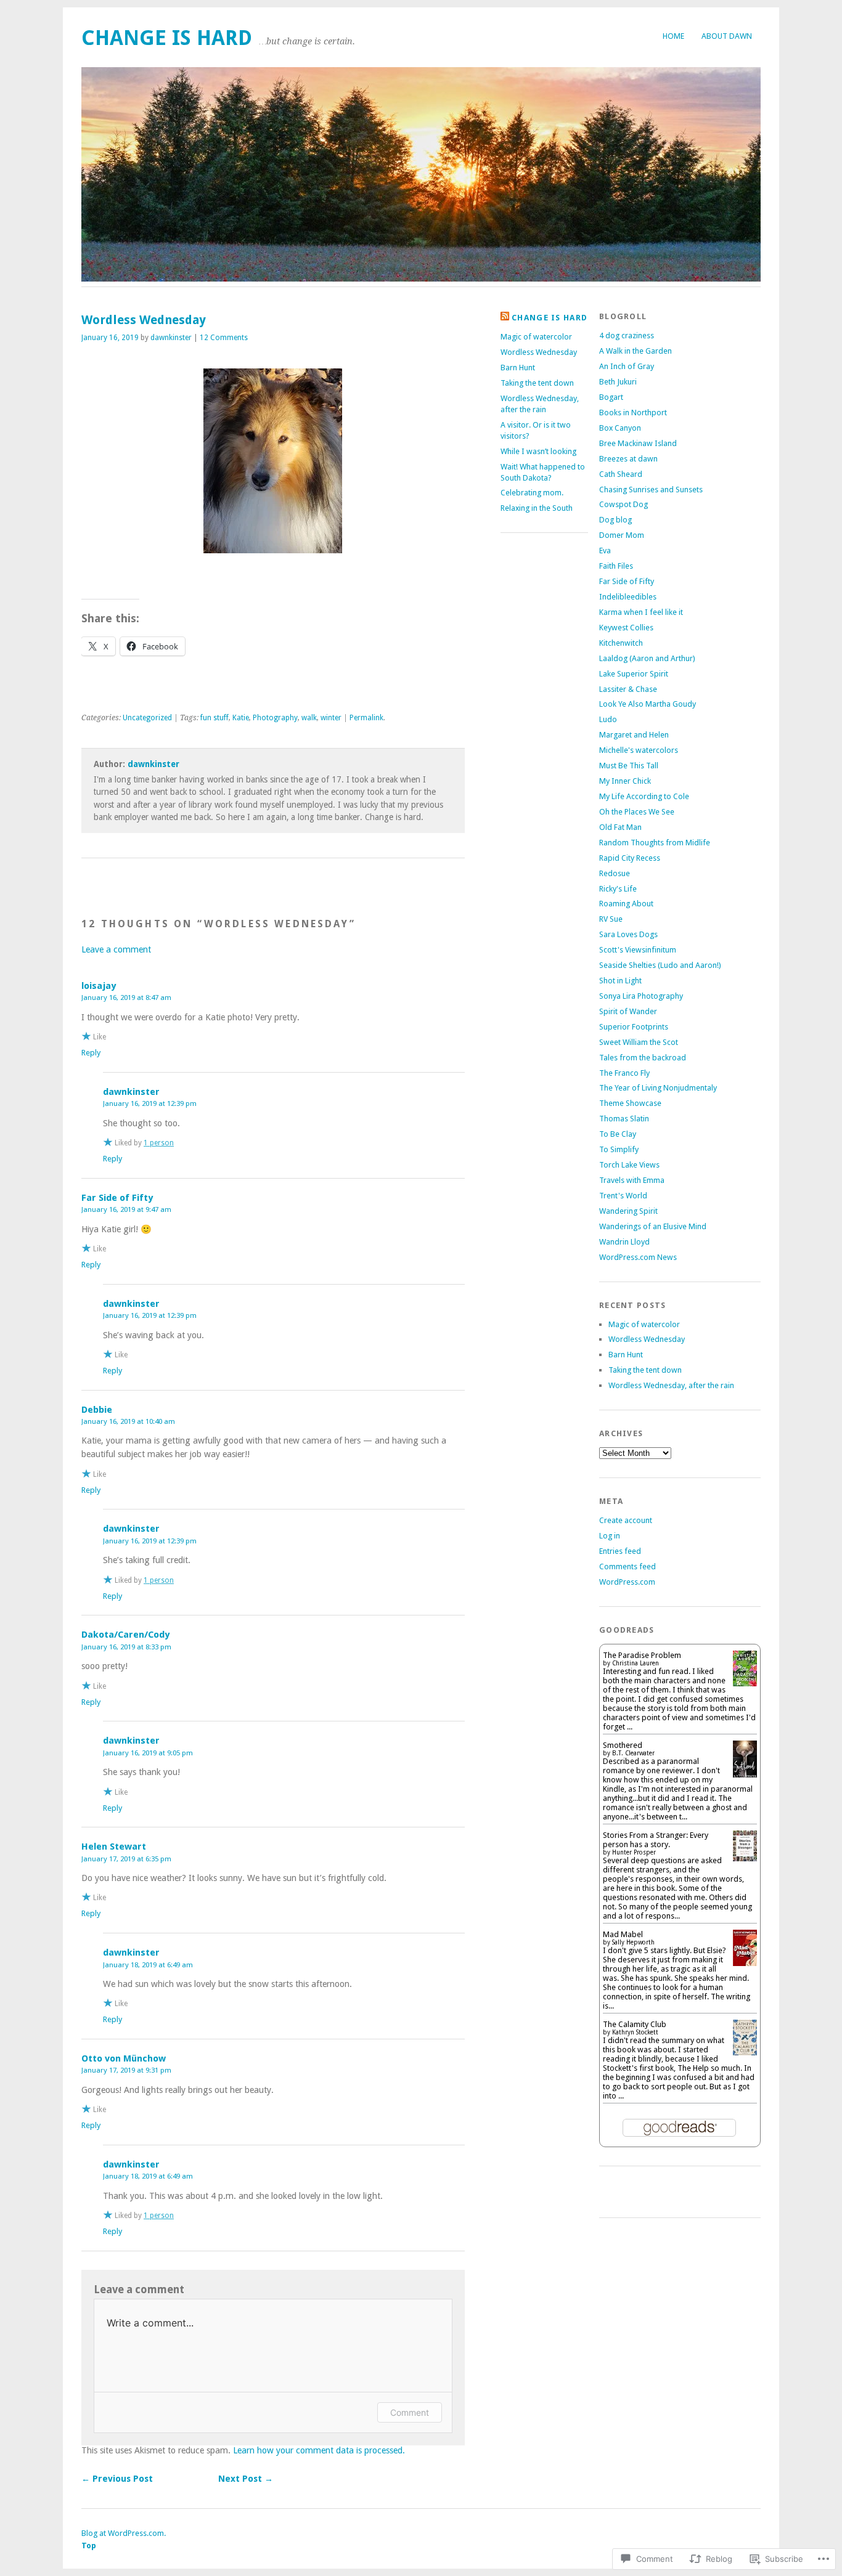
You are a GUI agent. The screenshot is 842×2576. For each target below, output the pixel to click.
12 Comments (224, 338)
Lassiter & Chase (628, 689)
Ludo (608, 719)
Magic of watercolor (536, 337)
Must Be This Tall (629, 766)
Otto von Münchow (124, 2058)
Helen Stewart (114, 1847)
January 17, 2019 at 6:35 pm (126, 1859)
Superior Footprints (634, 1027)
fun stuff (215, 718)
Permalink (366, 718)
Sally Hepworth (633, 1942)
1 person (159, 1143)
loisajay (99, 986)
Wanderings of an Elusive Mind (653, 1226)
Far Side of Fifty (117, 1198)
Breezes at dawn (628, 459)
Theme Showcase (630, 1103)
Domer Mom (622, 535)
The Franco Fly (624, 1073)
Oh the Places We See (637, 812)
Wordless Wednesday (539, 352)
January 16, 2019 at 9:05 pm (148, 1753)
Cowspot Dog (623, 504)
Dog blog (615, 520)
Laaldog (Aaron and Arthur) (647, 658)
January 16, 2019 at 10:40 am (128, 1421)
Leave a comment (116, 949)
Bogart (611, 397)
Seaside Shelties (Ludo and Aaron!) (660, 965)
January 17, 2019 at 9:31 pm (126, 2070)
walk (309, 718)
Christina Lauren (636, 1663)
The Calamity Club (635, 2024)
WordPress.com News (638, 1257)
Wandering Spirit (628, 1211)
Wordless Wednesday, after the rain (671, 1385)
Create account (626, 1520)
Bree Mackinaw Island (638, 443)
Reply (91, 1053)
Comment (410, 2412)
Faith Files (616, 566)
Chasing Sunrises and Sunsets (651, 490)
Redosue (615, 873)
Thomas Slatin (624, 1119)
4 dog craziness (627, 335)
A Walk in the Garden (636, 351)
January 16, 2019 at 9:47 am (126, 1209)
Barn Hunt (518, 368)
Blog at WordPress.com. (124, 2533)
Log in (610, 1536)
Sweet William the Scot (639, 1042)
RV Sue (611, 919)
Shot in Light (620, 981)
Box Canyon (620, 428)
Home (673, 36)
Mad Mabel (623, 1934)
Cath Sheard (621, 474)
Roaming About (626, 904)
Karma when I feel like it (641, 612)
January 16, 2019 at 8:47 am (126, 997)
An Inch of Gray (627, 366)
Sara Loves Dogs (628, 934)
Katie (241, 718)
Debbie (97, 1410)
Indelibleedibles (628, 597)
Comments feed (627, 1566)
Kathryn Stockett (635, 2032)
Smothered (623, 1745)
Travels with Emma (632, 1180)
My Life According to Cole (644, 796)
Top (89, 2546)
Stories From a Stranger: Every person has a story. (656, 1840)
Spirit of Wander (628, 1011)
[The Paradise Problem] (745, 1684)
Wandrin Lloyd (624, 1242)
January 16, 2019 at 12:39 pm (150, 1103)
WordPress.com (627, 1582)
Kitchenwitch (621, 643)
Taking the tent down (537, 383)
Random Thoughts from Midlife (655, 843)
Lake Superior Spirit (634, 674)
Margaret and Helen (634, 735)
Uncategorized (147, 718)
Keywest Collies (626, 628)
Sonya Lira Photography (641, 996)
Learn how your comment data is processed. (319, 2450)
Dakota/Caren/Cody (125, 1635)
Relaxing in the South (537, 508)
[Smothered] (745, 1776)
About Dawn (727, 36)
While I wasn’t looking (538, 451)
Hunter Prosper (634, 1852)
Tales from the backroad (643, 1058)
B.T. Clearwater (633, 1753)
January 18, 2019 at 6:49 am (148, 1965)
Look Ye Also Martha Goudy (648, 704)
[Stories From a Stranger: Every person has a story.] (745, 1859)
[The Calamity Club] (745, 2053)
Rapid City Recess (630, 858)
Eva (605, 551)
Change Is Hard (167, 38)
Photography (275, 718)
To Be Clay (618, 1134)
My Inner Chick (625, 781)
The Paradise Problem (642, 1655)
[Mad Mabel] (745, 1963)
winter (331, 718)
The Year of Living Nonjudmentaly (658, 1088)
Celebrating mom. (532, 493)
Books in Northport (633, 412)
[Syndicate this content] (505, 318)
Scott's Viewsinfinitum (638, 950)
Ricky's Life (618, 889)
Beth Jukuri (618, 382)
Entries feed (620, 1551)
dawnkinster (171, 338)
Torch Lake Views (629, 1165)
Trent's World (623, 1196)
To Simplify (619, 1149)
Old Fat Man (620, 827)
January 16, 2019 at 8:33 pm (126, 1647)
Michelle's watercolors (639, 750)
